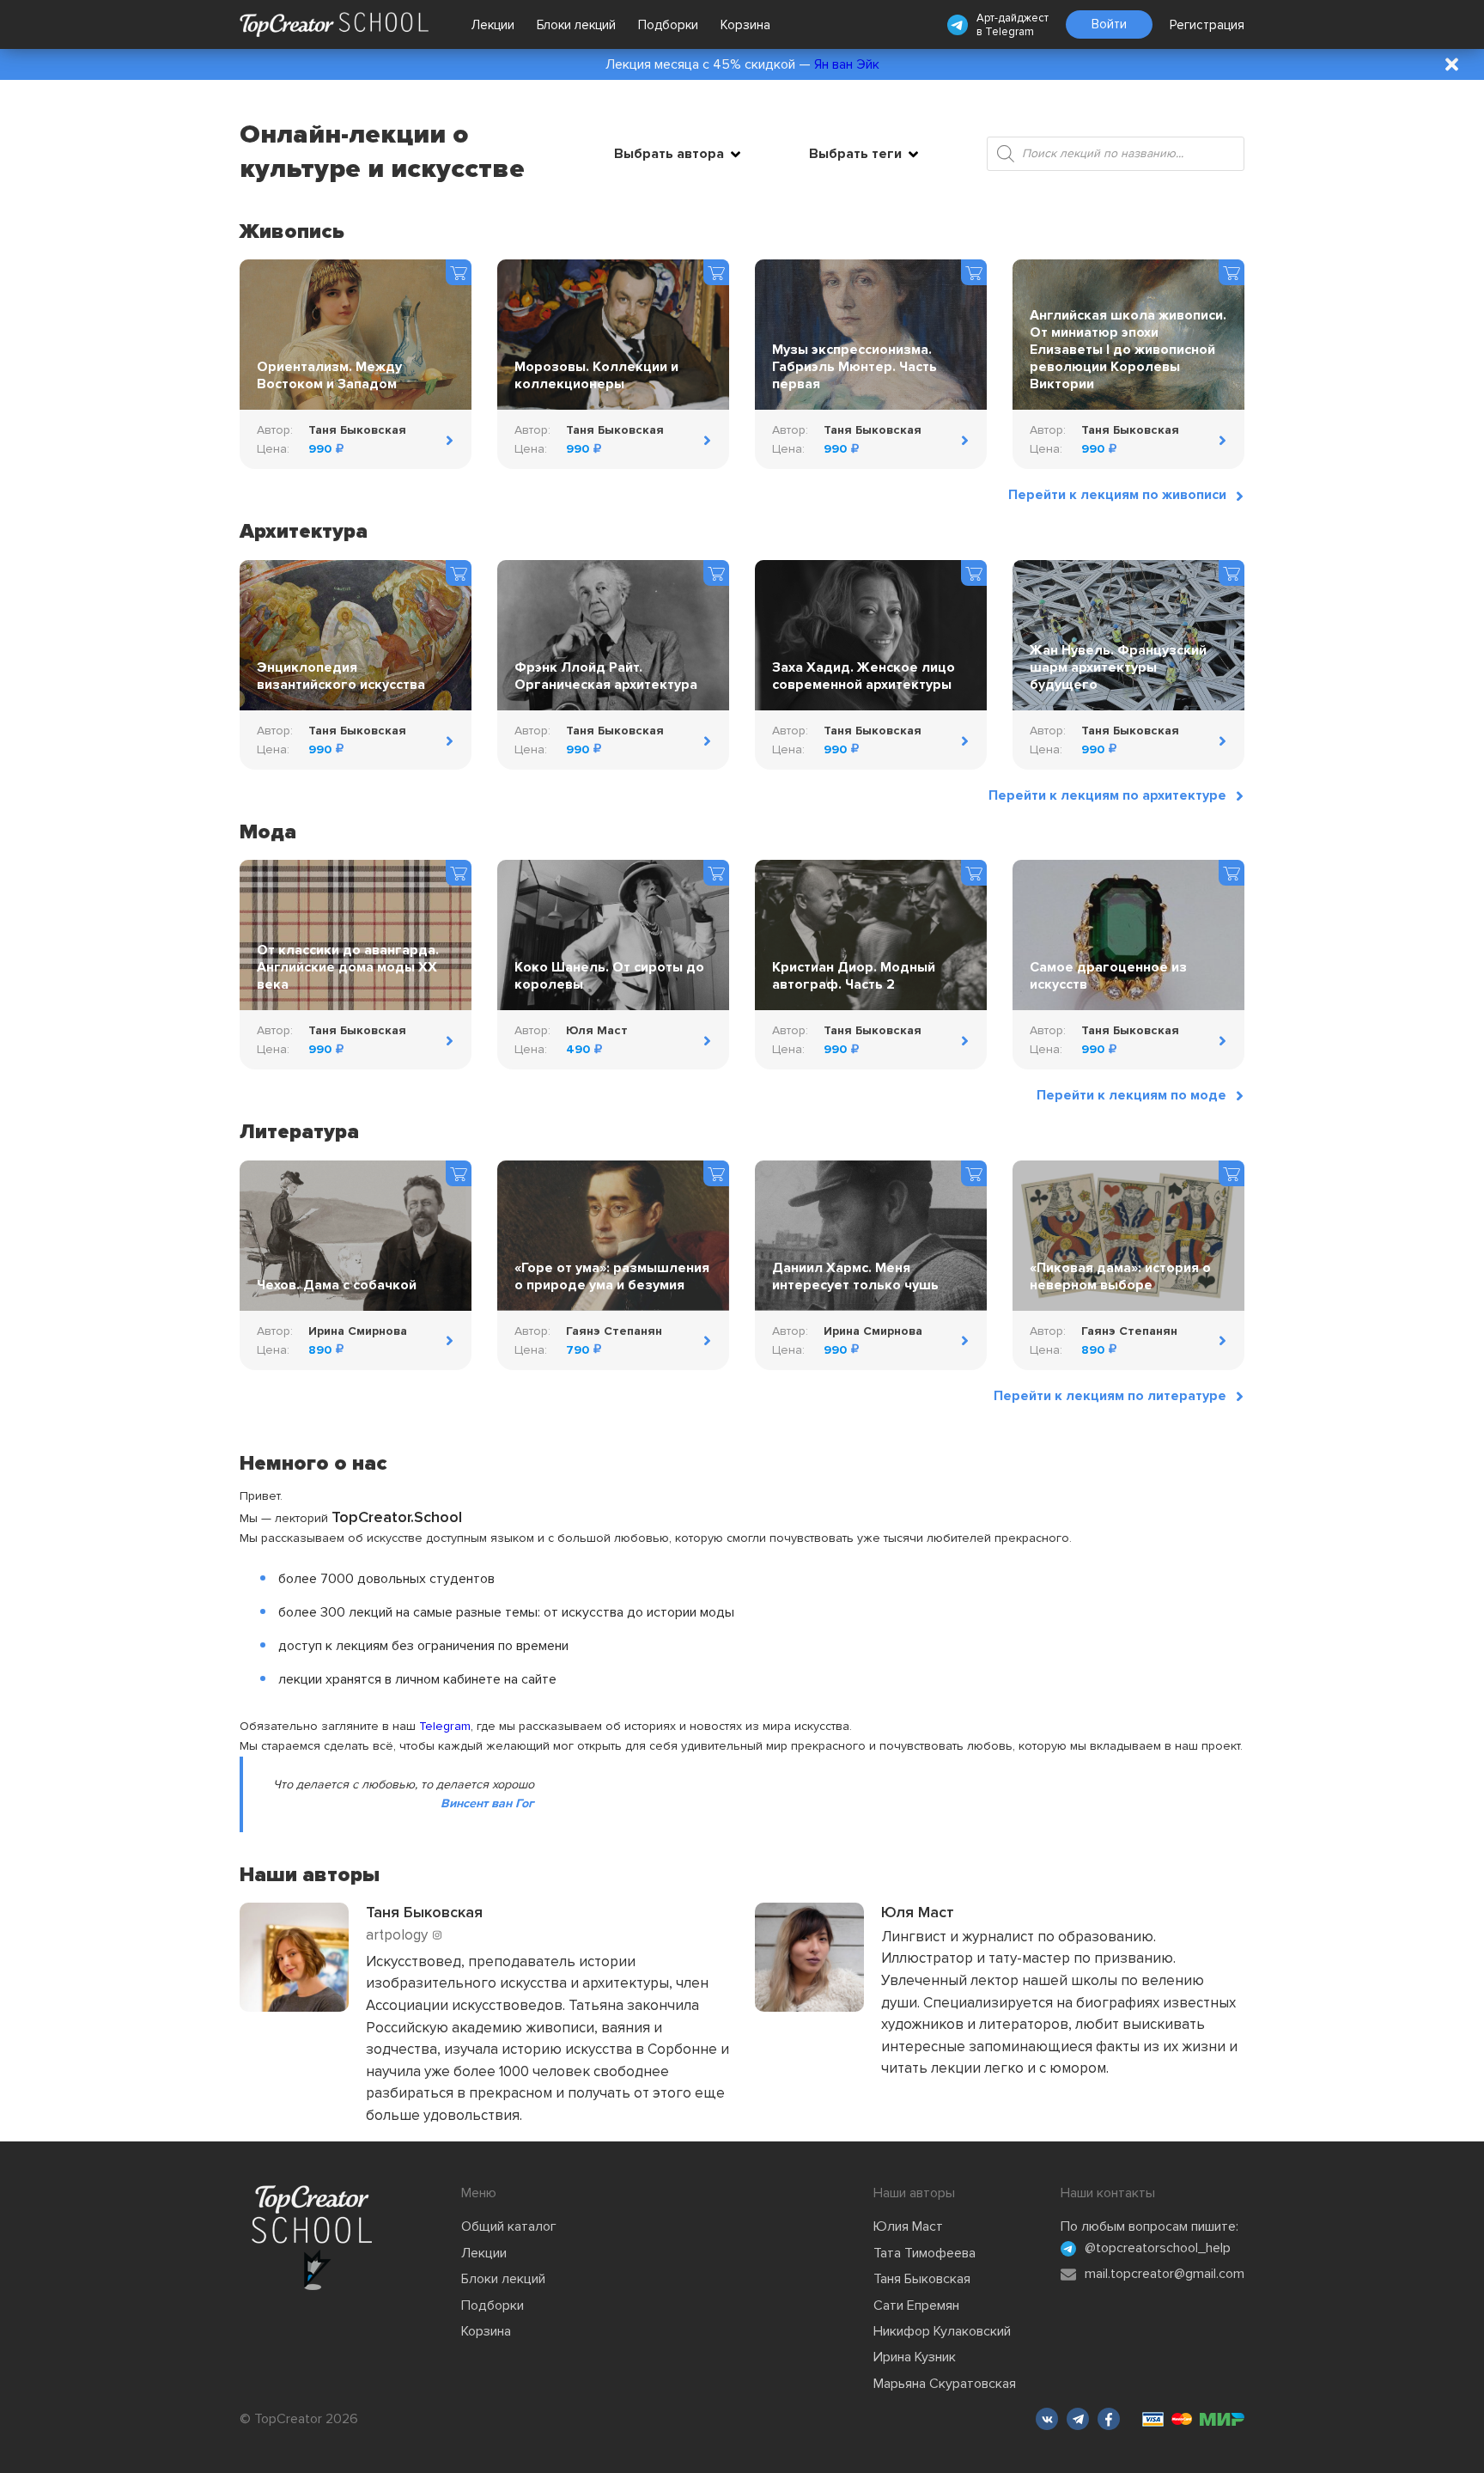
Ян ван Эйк (847, 64)
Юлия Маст (908, 2226)
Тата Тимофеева (924, 2253)
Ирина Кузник (915, 2357)
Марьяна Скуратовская (945, 2384)
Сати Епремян (916, 2305)
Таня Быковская (922, 2279)
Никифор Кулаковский (942, 2331)
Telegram (1010, 32)
